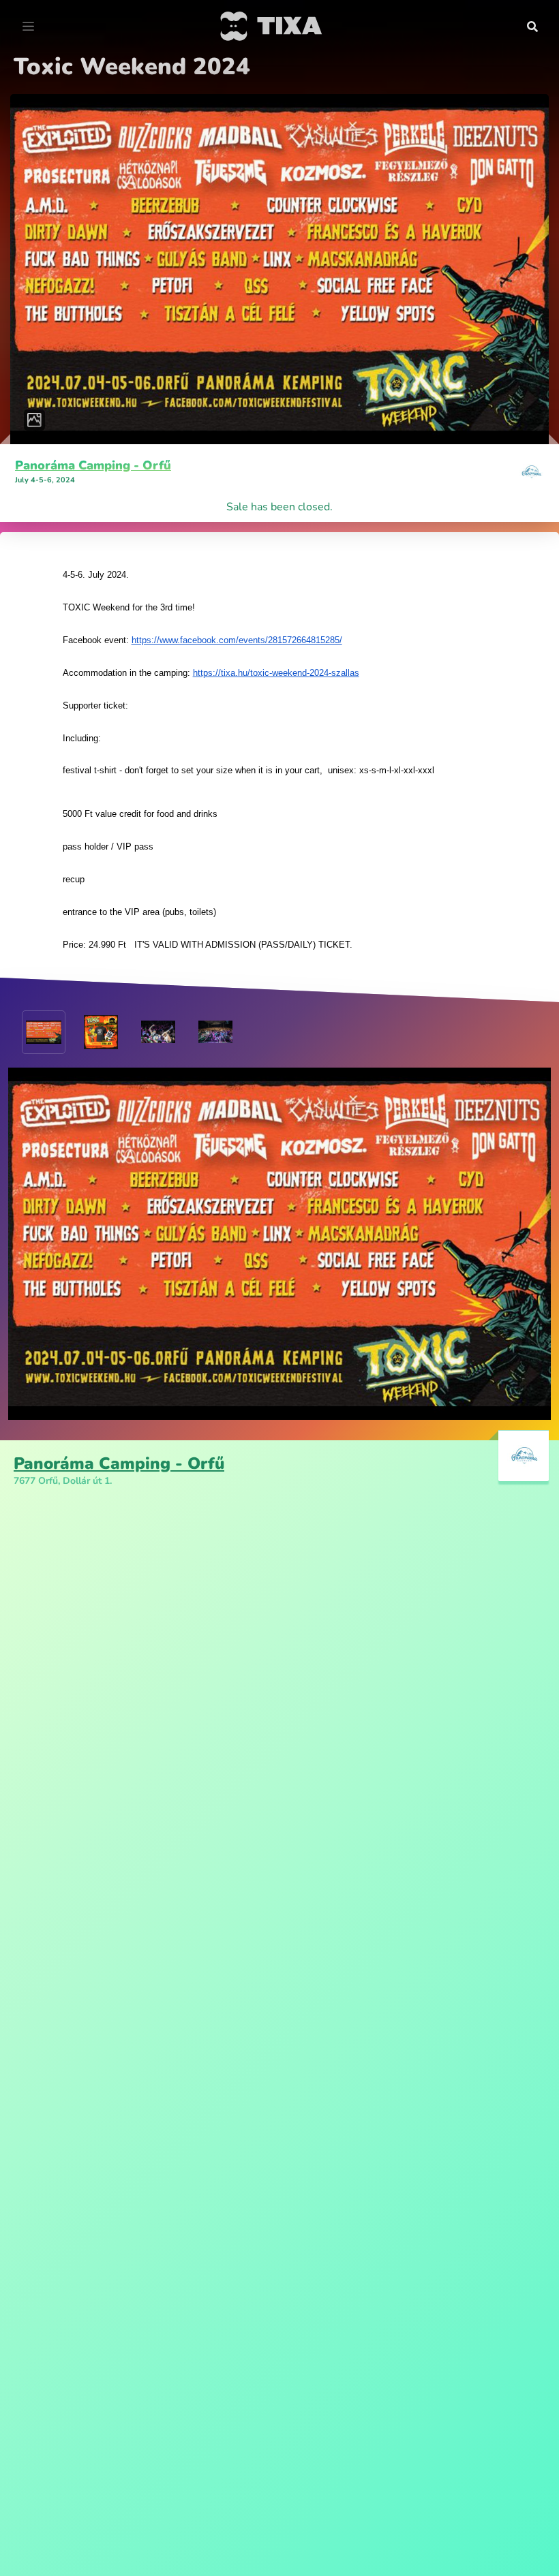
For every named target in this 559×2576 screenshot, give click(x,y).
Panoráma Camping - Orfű (93, 465)
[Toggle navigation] (28, 27)
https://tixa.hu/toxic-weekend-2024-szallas (276, 673)
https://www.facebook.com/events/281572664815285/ (237, 640)
